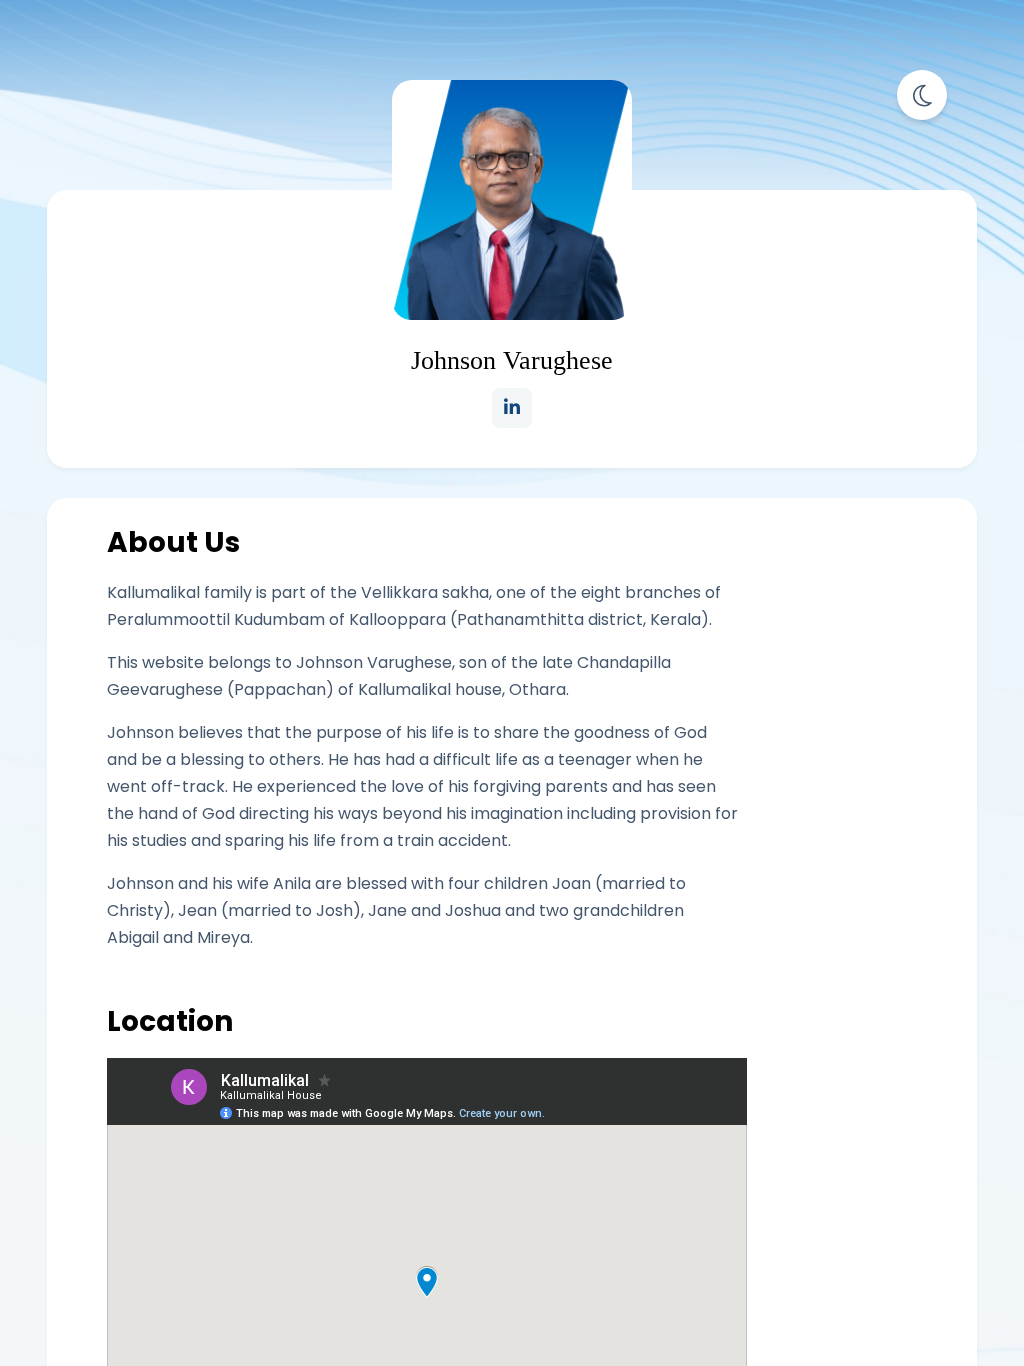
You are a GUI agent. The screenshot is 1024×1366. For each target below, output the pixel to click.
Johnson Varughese (512, 360)
